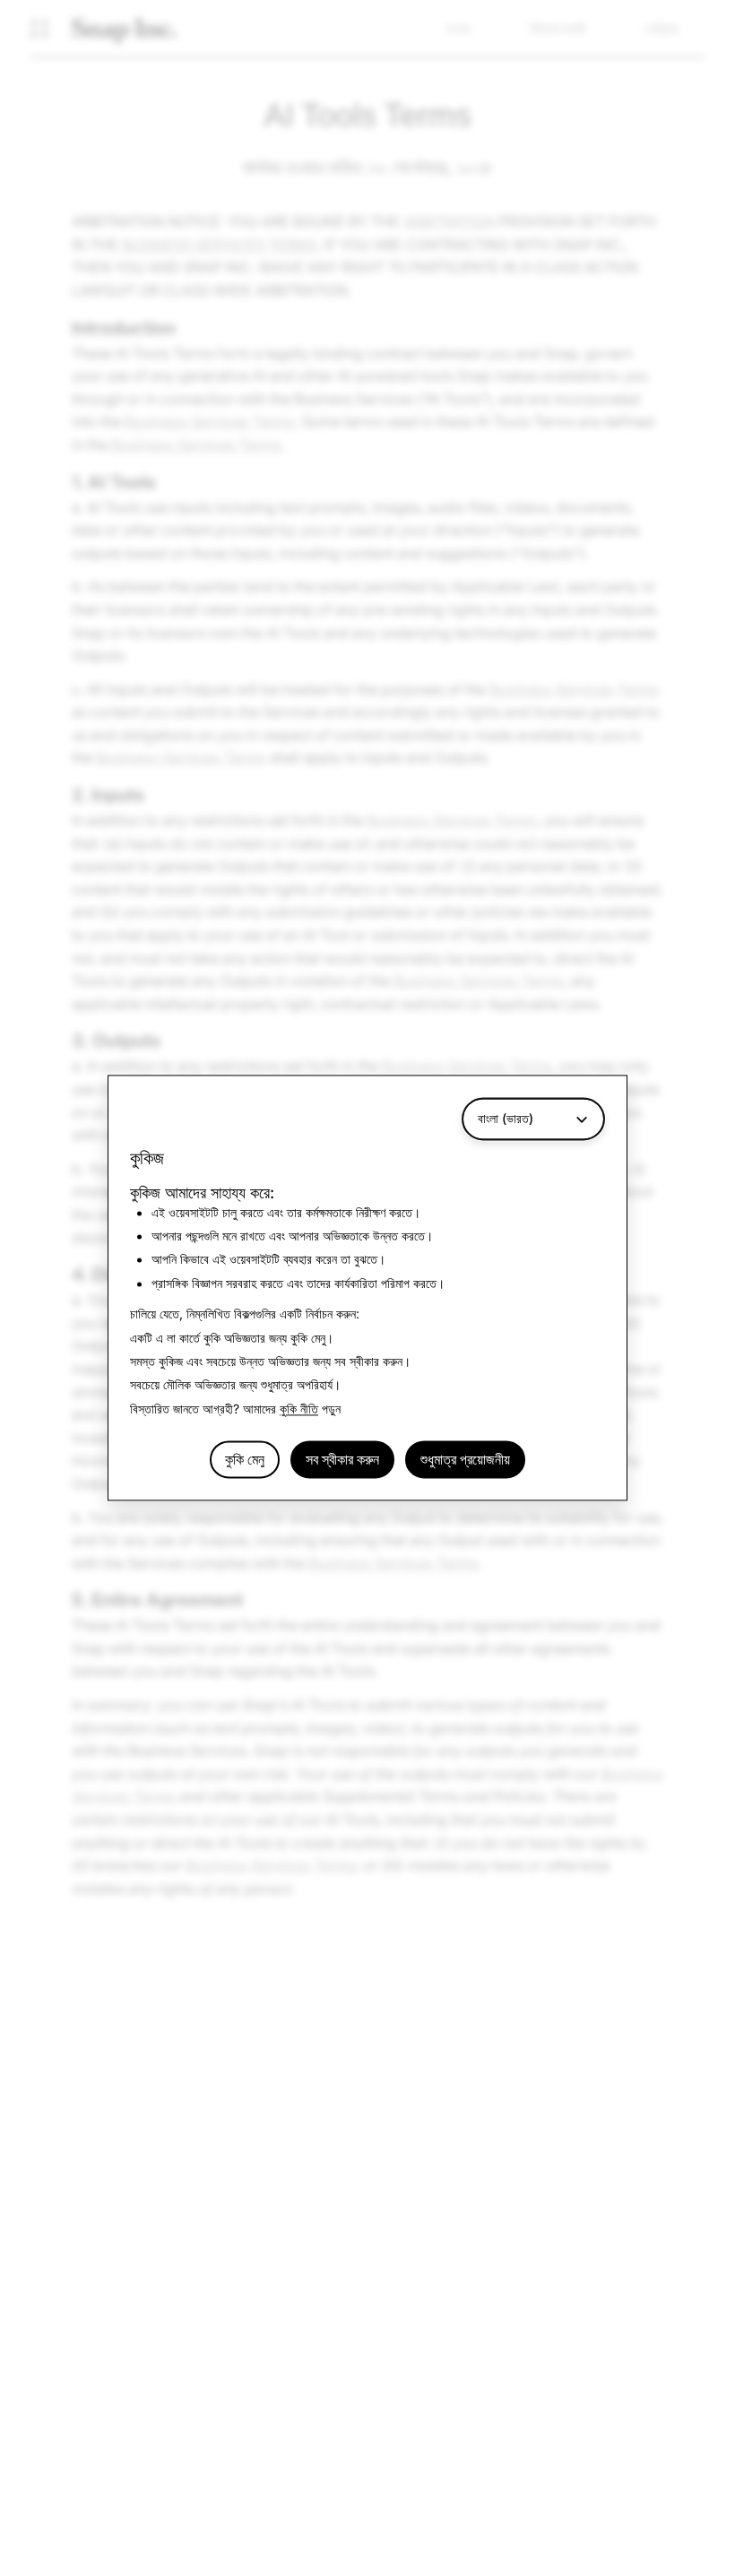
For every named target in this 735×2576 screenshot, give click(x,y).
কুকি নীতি (299, 1409)
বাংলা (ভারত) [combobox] (506, 1118)
